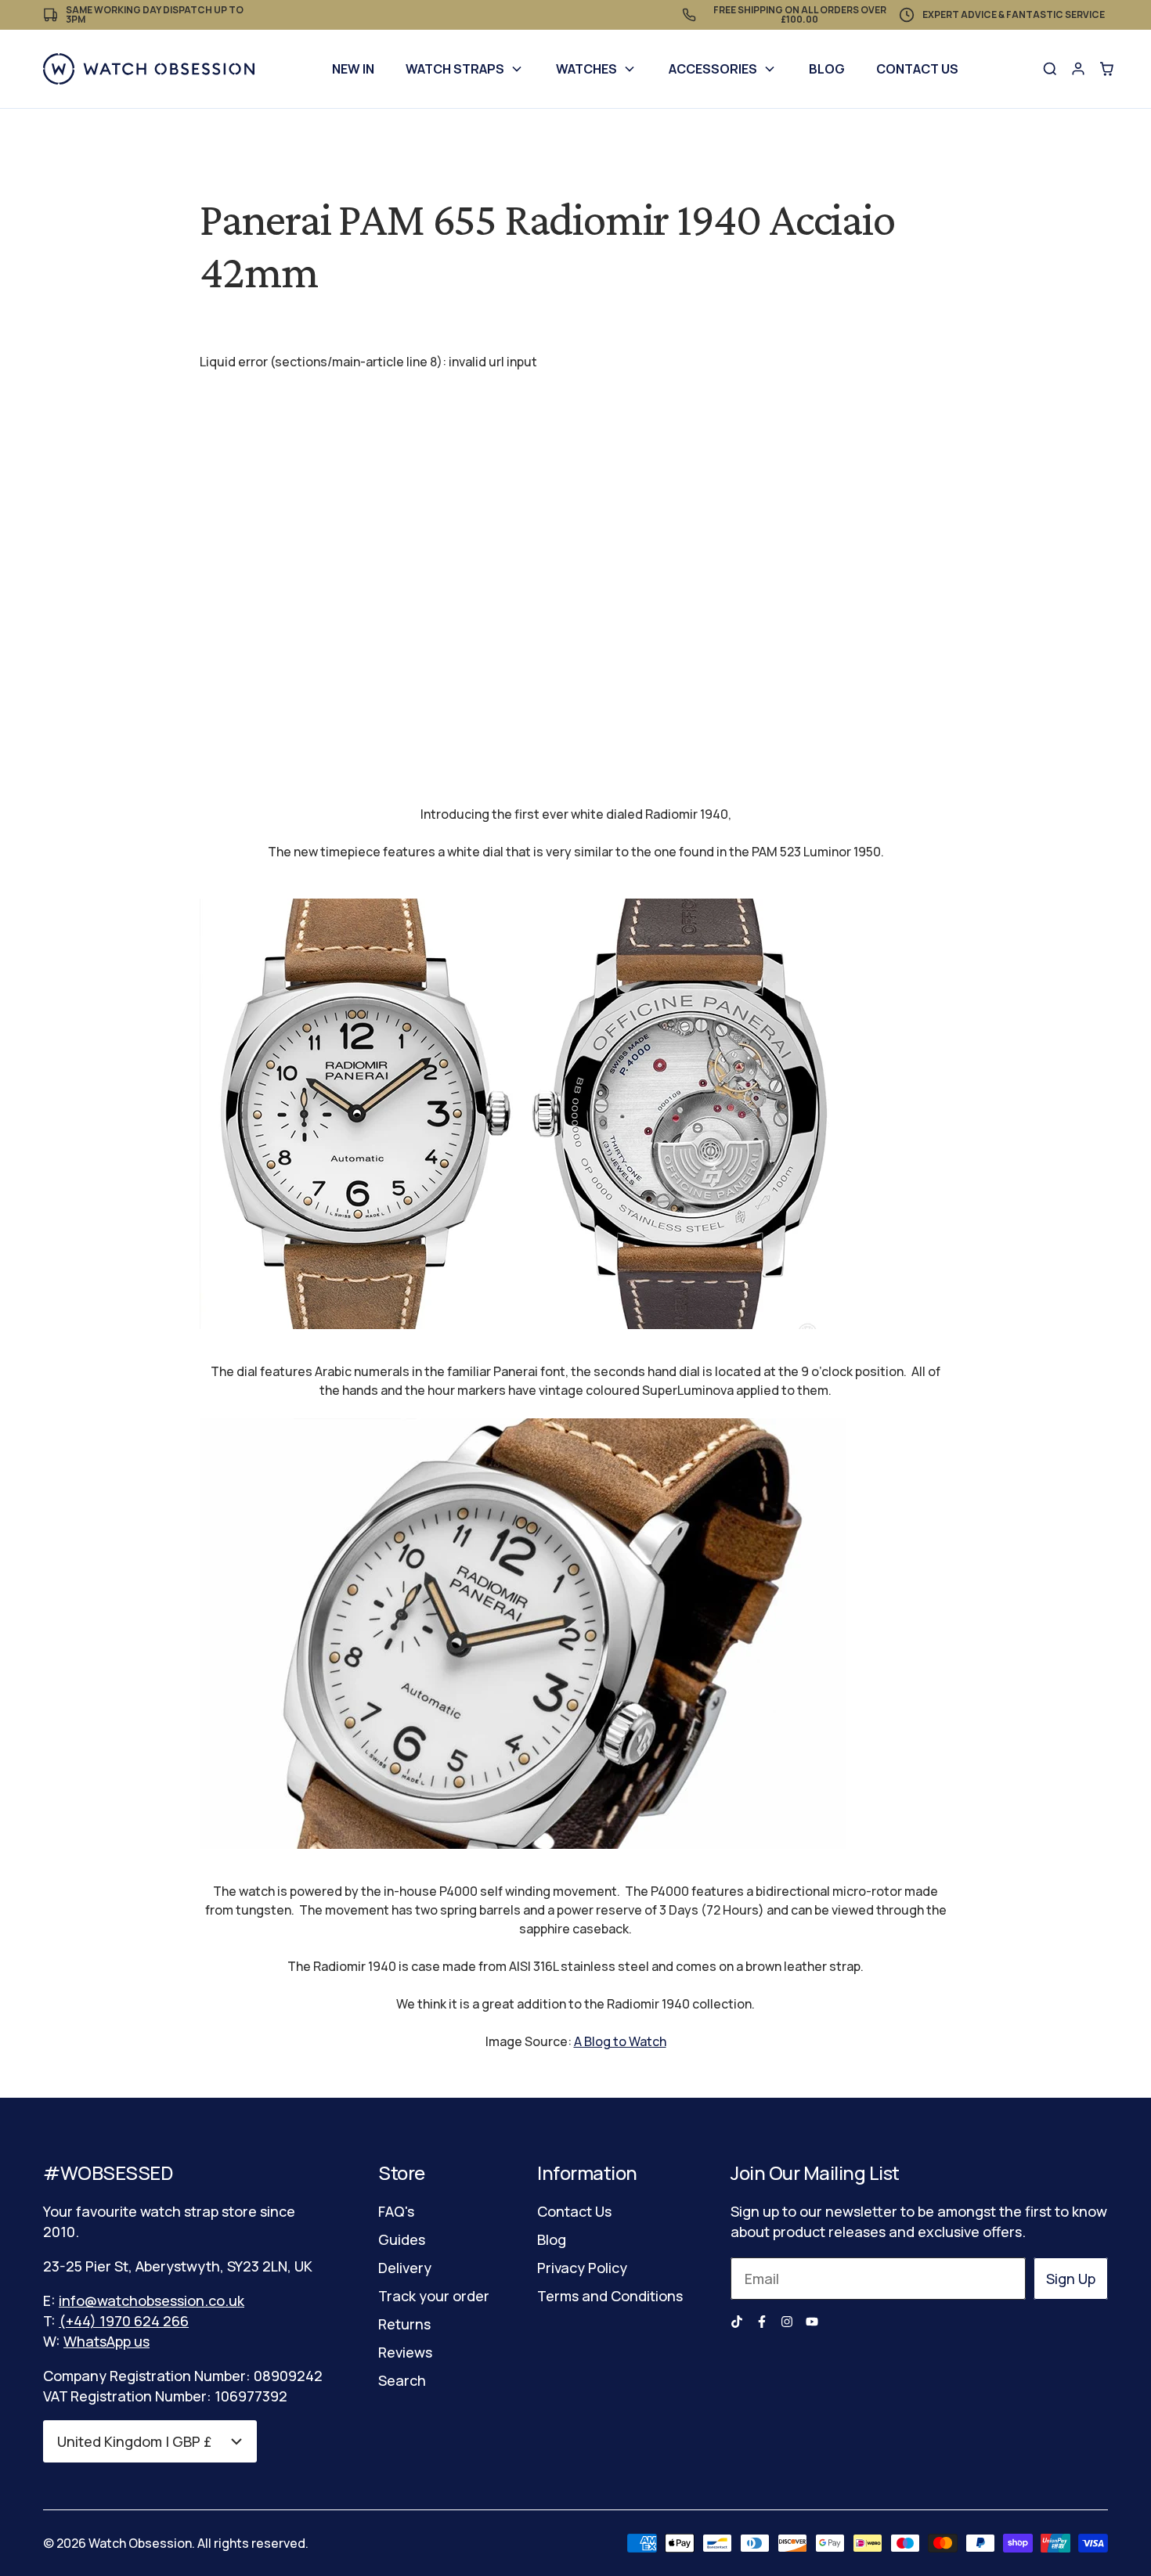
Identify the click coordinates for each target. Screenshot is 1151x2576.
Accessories (713, 69)
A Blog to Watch (620, 2041)
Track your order (434, 2296)
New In (353, 69)
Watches (586, 69)
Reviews (405, 2352)
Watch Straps (455, 69)
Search (402, 2380)
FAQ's (396, 2211)
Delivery (405, 2268)
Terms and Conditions (610, 2296)
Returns (404, 2324)
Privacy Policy (582, 2268)
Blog (827, 69)
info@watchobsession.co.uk (152, 2300)
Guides (402, 2239)
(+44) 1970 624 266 (124, 2321)
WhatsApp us (106, 2341)
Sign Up (1071, 2279)
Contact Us (917, 69)
